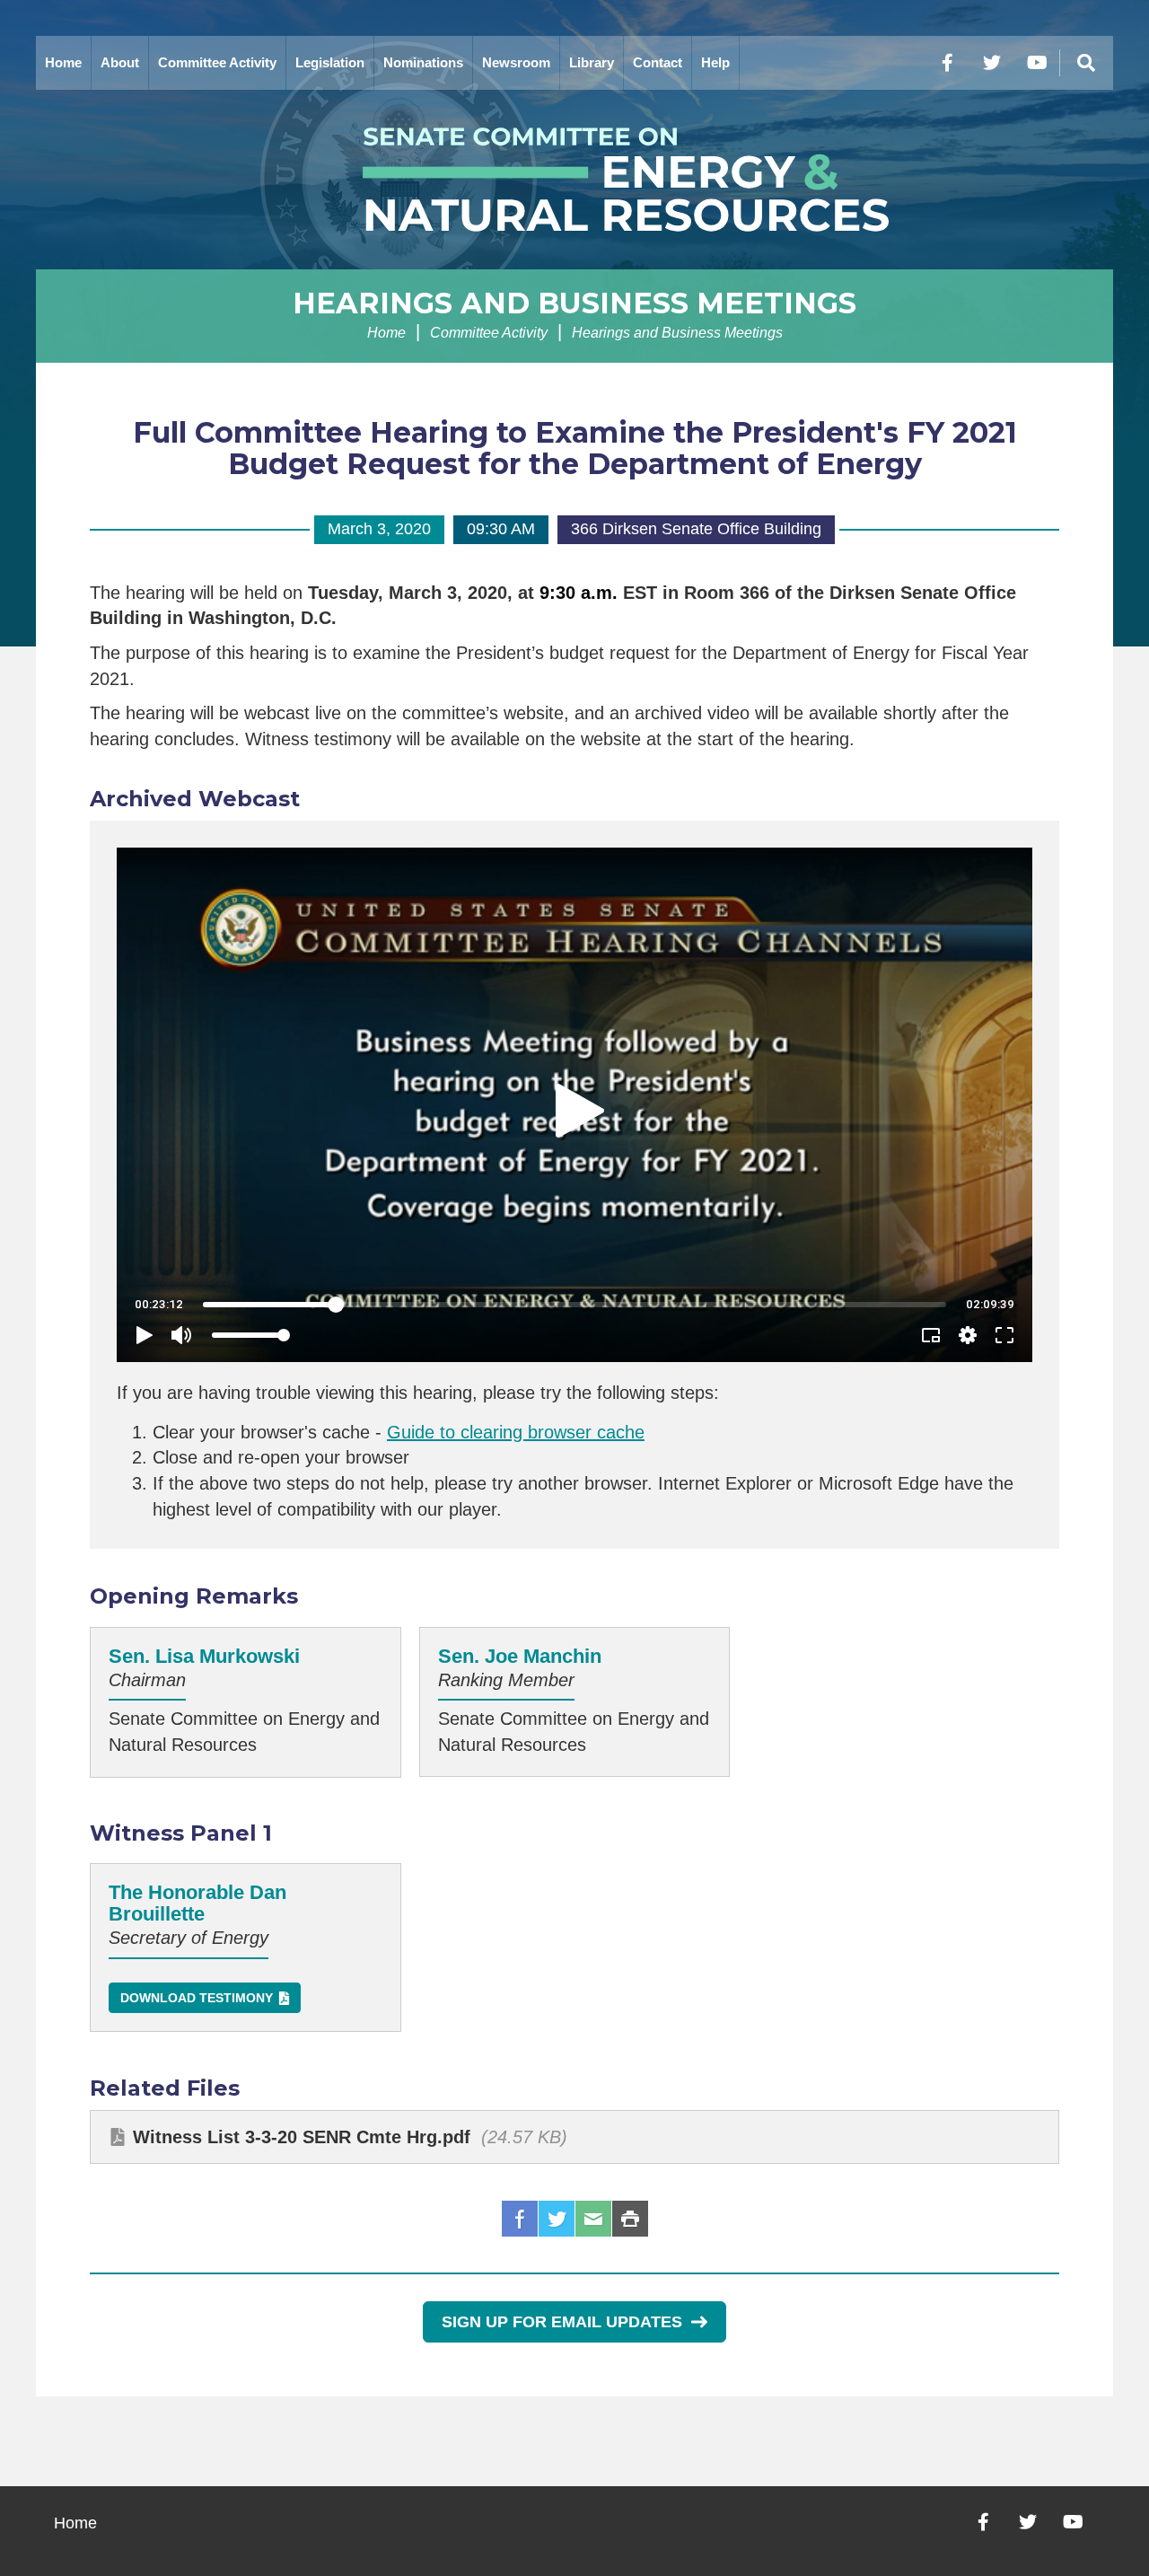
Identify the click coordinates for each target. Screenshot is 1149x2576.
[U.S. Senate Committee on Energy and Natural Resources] (574, 180)
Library (592, 62)
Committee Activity (217, 62)
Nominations (423, 62)
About (120, 62)
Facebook (520, 2219)
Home (63, 62)
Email (593, 2219)
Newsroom (516, 62)
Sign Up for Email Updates (562, 2322)
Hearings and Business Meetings (574, 303)
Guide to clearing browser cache (516, 1432)
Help (715, 62)
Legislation (330, 62)
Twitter (557, 2219)
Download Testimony (197, 1998)
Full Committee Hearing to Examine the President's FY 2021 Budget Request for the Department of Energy (575, 448)
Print (630, 2219)
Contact (658, 62)
